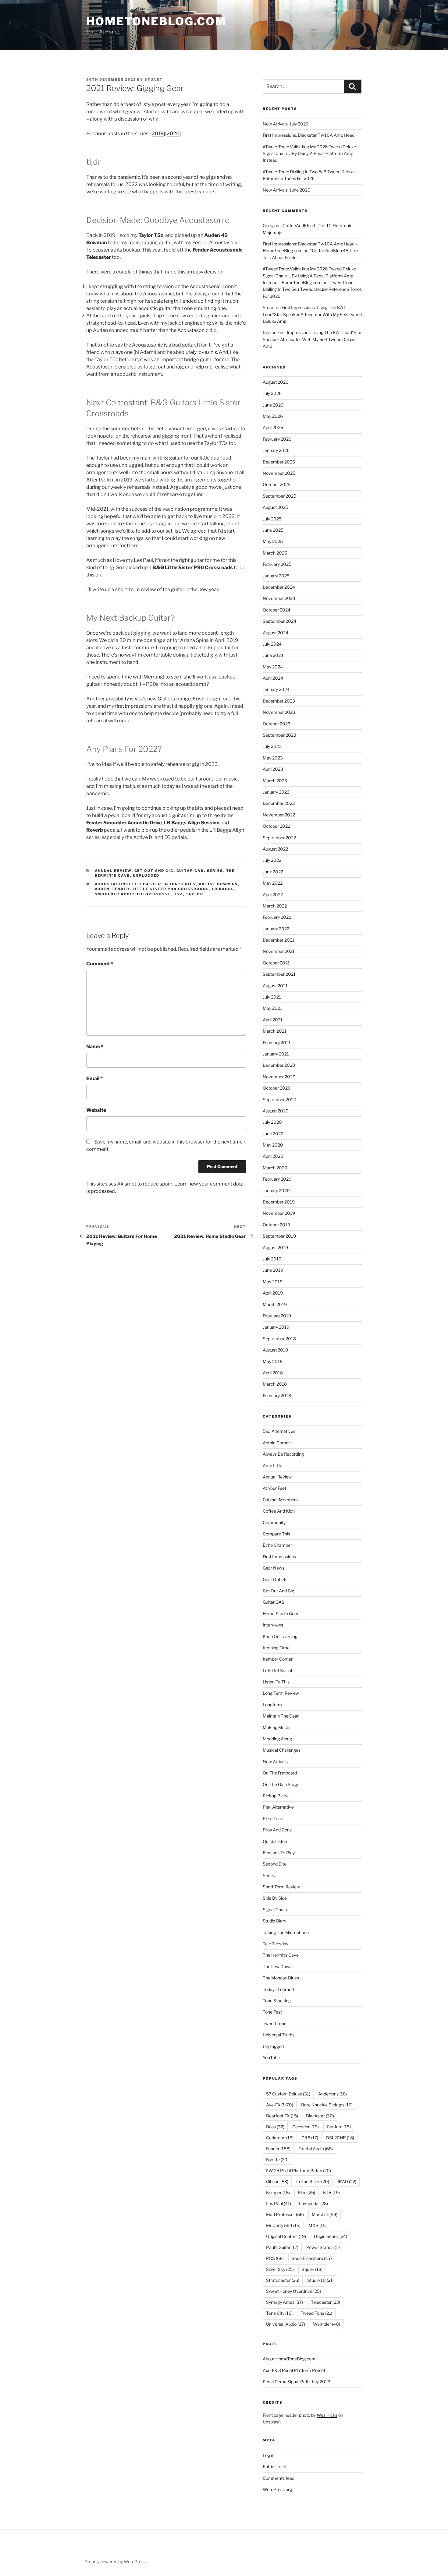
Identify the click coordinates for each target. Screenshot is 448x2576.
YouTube (271, 2058)
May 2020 (273, 1145)
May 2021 (272, 1008)
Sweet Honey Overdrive (293, 2291)
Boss (275, 2127)
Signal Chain (275, 1910)
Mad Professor (285, 2214)
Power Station (324, 2247)
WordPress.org (277, 2489)
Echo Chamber (277, 1545)
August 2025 (276, 507)
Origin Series (331, 2236)
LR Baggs (223, 889)
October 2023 (277, 724)
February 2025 (277, 564)
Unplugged (146, 876)
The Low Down (277, 1966)
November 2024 (279, 598)
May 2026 (273, 416)
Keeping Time (276, 1648)
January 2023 (276, 792)
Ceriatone (280, 2138)
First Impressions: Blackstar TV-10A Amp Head (309, 135)
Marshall (325, 2214)
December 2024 (279, 587)
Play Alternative (278, 1807)
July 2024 (272, 644)
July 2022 (272, 860)
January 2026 (276, 450)
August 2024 (276, 633)
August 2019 (275, 1247)
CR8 (310, 2138)
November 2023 (279, 712)
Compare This (276, 1534)
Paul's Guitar (282, 2247)
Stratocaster (283, 2280)
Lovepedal (313, 2203)
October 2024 (277, 610)
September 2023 (279, 735)
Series (215, 871)
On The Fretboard (280, 1773)
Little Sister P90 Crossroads (171, 889)
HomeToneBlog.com (156, 21)
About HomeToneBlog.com (289, 2359)
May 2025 (273, 541)
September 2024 (279, 621)
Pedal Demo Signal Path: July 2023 (297, 2382)
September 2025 (279, 496)
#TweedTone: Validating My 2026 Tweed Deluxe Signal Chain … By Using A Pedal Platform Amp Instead (309, 153)
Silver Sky (280, 2269)
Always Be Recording (283, 1454)
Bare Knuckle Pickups (327, 2105)
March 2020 (275, 1168)
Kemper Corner (278, 1659)
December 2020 (279, 1065)
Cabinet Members (280, 1500)
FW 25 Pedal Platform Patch (299, 2171)
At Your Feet (274, 1488)
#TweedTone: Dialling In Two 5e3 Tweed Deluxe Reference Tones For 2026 (312, 289)
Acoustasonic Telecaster (128, 884)
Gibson (277, 2181)
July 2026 (272, 393)
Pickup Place (276, 1796)
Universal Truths (279, 2035)
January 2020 (276, 1191)
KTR (331, 2192)
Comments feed (279, 2478)
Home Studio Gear (281, 1614)
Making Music (276, 1727)
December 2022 (279, 803)
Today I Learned (278, 1989)
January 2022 (276, 929)
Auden (102, 889)
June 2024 (273, 655)
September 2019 (279, 1236)
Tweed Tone (275, 2023)
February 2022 (277, 917)
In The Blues (313, 2181)
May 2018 (273, 1361)
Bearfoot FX (282, 2116)
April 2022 (273, 895)
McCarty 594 (283, 2225)
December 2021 (279, 940)
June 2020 (273, 1134)
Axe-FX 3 (280, 2105)
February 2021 (277, 1043)
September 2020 (280, 1099)
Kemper (278, 2192)
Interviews (273, 1625)
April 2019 (273, 1293)
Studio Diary (274, 1921)
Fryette (277, 2160)
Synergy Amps (284, 2302)
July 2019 (272, 1259)
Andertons (332, 2094)
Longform (272, 1705)
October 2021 (276, 963)
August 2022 (275, 849)
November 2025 (279, 473)
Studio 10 (320, 2280)
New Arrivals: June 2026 (286, 190)
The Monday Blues (281, 1978)
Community (274, 1522)
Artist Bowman (218, 884)
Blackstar (320, 2116)
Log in (268, 2455)
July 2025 (272, 519)
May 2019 (273, 1282)
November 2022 (279, 815)
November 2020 (279, 1077)
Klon (306, 2192)
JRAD (347, 2181)
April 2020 (273, 1156)
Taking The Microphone (286, 1932)
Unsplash (272, 2422)
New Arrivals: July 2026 (286, 124)
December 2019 (279, 1202)
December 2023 (279, 701)
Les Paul (279, 2203)
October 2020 (277, 1088)
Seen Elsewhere (313, 2258)
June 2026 (273, 405)
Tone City (279, 2313)
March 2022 (275, 906)
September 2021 (279, 974)
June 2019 (273, 1270)
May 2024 (273, 667)
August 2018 (275, 1350)
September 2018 (279, 1339)
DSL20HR (340, 2138)
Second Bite (275, 1864)
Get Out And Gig (154, 871)
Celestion (306, 2127)
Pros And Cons (277, 1830)
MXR (318, 2225)
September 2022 (279, 838)
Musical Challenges (282, 1750)
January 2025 (276, 576)
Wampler (327, 2324)
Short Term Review (281, 1887)
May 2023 (273, 758)
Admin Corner (276, 1443)
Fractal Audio (316, 2149)
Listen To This (276, 1682)
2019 (158, 134)
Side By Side (275, 1898)
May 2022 (273, 883)
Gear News (274, 1568)
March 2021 (275, 1031)
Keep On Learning (280, 1636)
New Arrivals (275, 1762)
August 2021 (275, 986)
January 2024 (276, 689)
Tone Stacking (277, 2001)
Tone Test (272, 2012)
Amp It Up (272, 1466)
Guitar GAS (190, 871)
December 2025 (279, 462)
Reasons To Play (279, 1853)
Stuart (154, 79)
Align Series (180, 884)
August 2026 (276, 382)
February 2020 (277, 1179)
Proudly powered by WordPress (115, 2562)
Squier (312, 2269)
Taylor (195, 894)
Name (95, 1047)
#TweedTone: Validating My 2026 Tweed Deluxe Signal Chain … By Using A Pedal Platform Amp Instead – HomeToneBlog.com (309, 276)
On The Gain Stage (281, 1784)
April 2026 (273, 427)
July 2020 (272, 1122)
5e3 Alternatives (279, 1431)
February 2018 (277, 1395)
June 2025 (273, 530)
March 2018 (275, 1384)
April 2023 (273, 769)
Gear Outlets (275, 1579)
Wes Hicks (327, 2415)
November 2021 (279, 951)
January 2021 (276, 1054)
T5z (179, 894)
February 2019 (277, 1316)
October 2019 (276, 1225)
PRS (275, 2258)
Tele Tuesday (276, 1944)
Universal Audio (286, 2324)
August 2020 (276, 1111)
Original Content (286, 2236)
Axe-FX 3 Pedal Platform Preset (294, 2370)
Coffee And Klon (279, 1511)
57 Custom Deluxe (288, 2094)
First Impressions (279, 1557)
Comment (100, 964)
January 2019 (276, 1327)
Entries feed (274, 2467)
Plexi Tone (273, 1818)
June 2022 (273, 872)
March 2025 (275, 553)
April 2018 (273, 1373)
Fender (121, 889)
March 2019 (275, 1304)
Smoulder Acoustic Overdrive (133, 894)
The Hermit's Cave (281, 1955)
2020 (173, 134)
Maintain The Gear (281, 1716)
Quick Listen (275, 1841)
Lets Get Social (277, 1670)
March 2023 (275, 781)
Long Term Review (281, 1693)
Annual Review (113, 871)
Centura (339, 2127)
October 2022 (276, 826)
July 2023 (272, 746)
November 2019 (279, 1213)
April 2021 (273, 1020)
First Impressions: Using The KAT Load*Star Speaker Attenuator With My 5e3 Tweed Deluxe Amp (312, 314)
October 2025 (277, 484)
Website (96, 1110)
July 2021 (272, 997)
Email (94, 1078)
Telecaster (325, 2302)
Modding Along (277, 1739)
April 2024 (273, 678)
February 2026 (277, 439)
